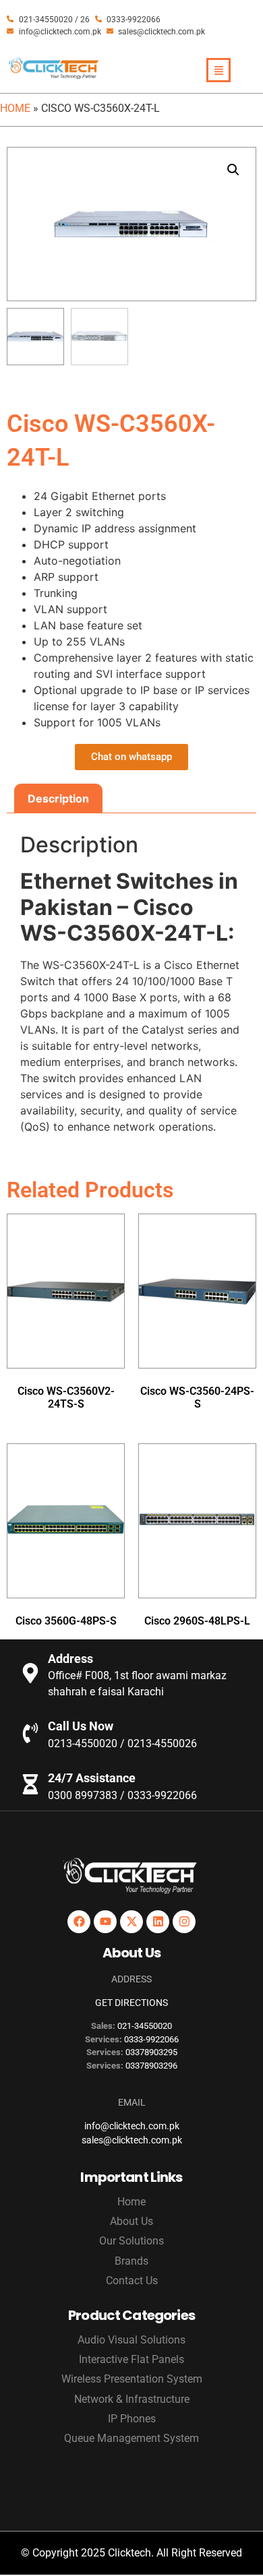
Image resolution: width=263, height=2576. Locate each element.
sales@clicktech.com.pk (132, 2140)
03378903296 (151, 2066)
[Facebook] (79, 1922)
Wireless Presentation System (132, 2379)
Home (15, 108)
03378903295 (151, 2052)
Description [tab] (58, 798)
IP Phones (132, 2419)
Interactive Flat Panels (131, 2359)
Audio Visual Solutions (131, 2340)
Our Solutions (131, 2241)
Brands (131, 2261)
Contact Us (132, 2281)
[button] (233, 170)
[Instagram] (184, 1922)
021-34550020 (145, 2026)
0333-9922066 (151, 2039)
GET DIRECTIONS (131, 2003)
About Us (131, 2221)
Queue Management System (131, 2438)
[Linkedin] (158, 1922)
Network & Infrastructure (132, 2399)
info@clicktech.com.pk (132, 2126)
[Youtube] (105, 1922)
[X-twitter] (131, 1922)
